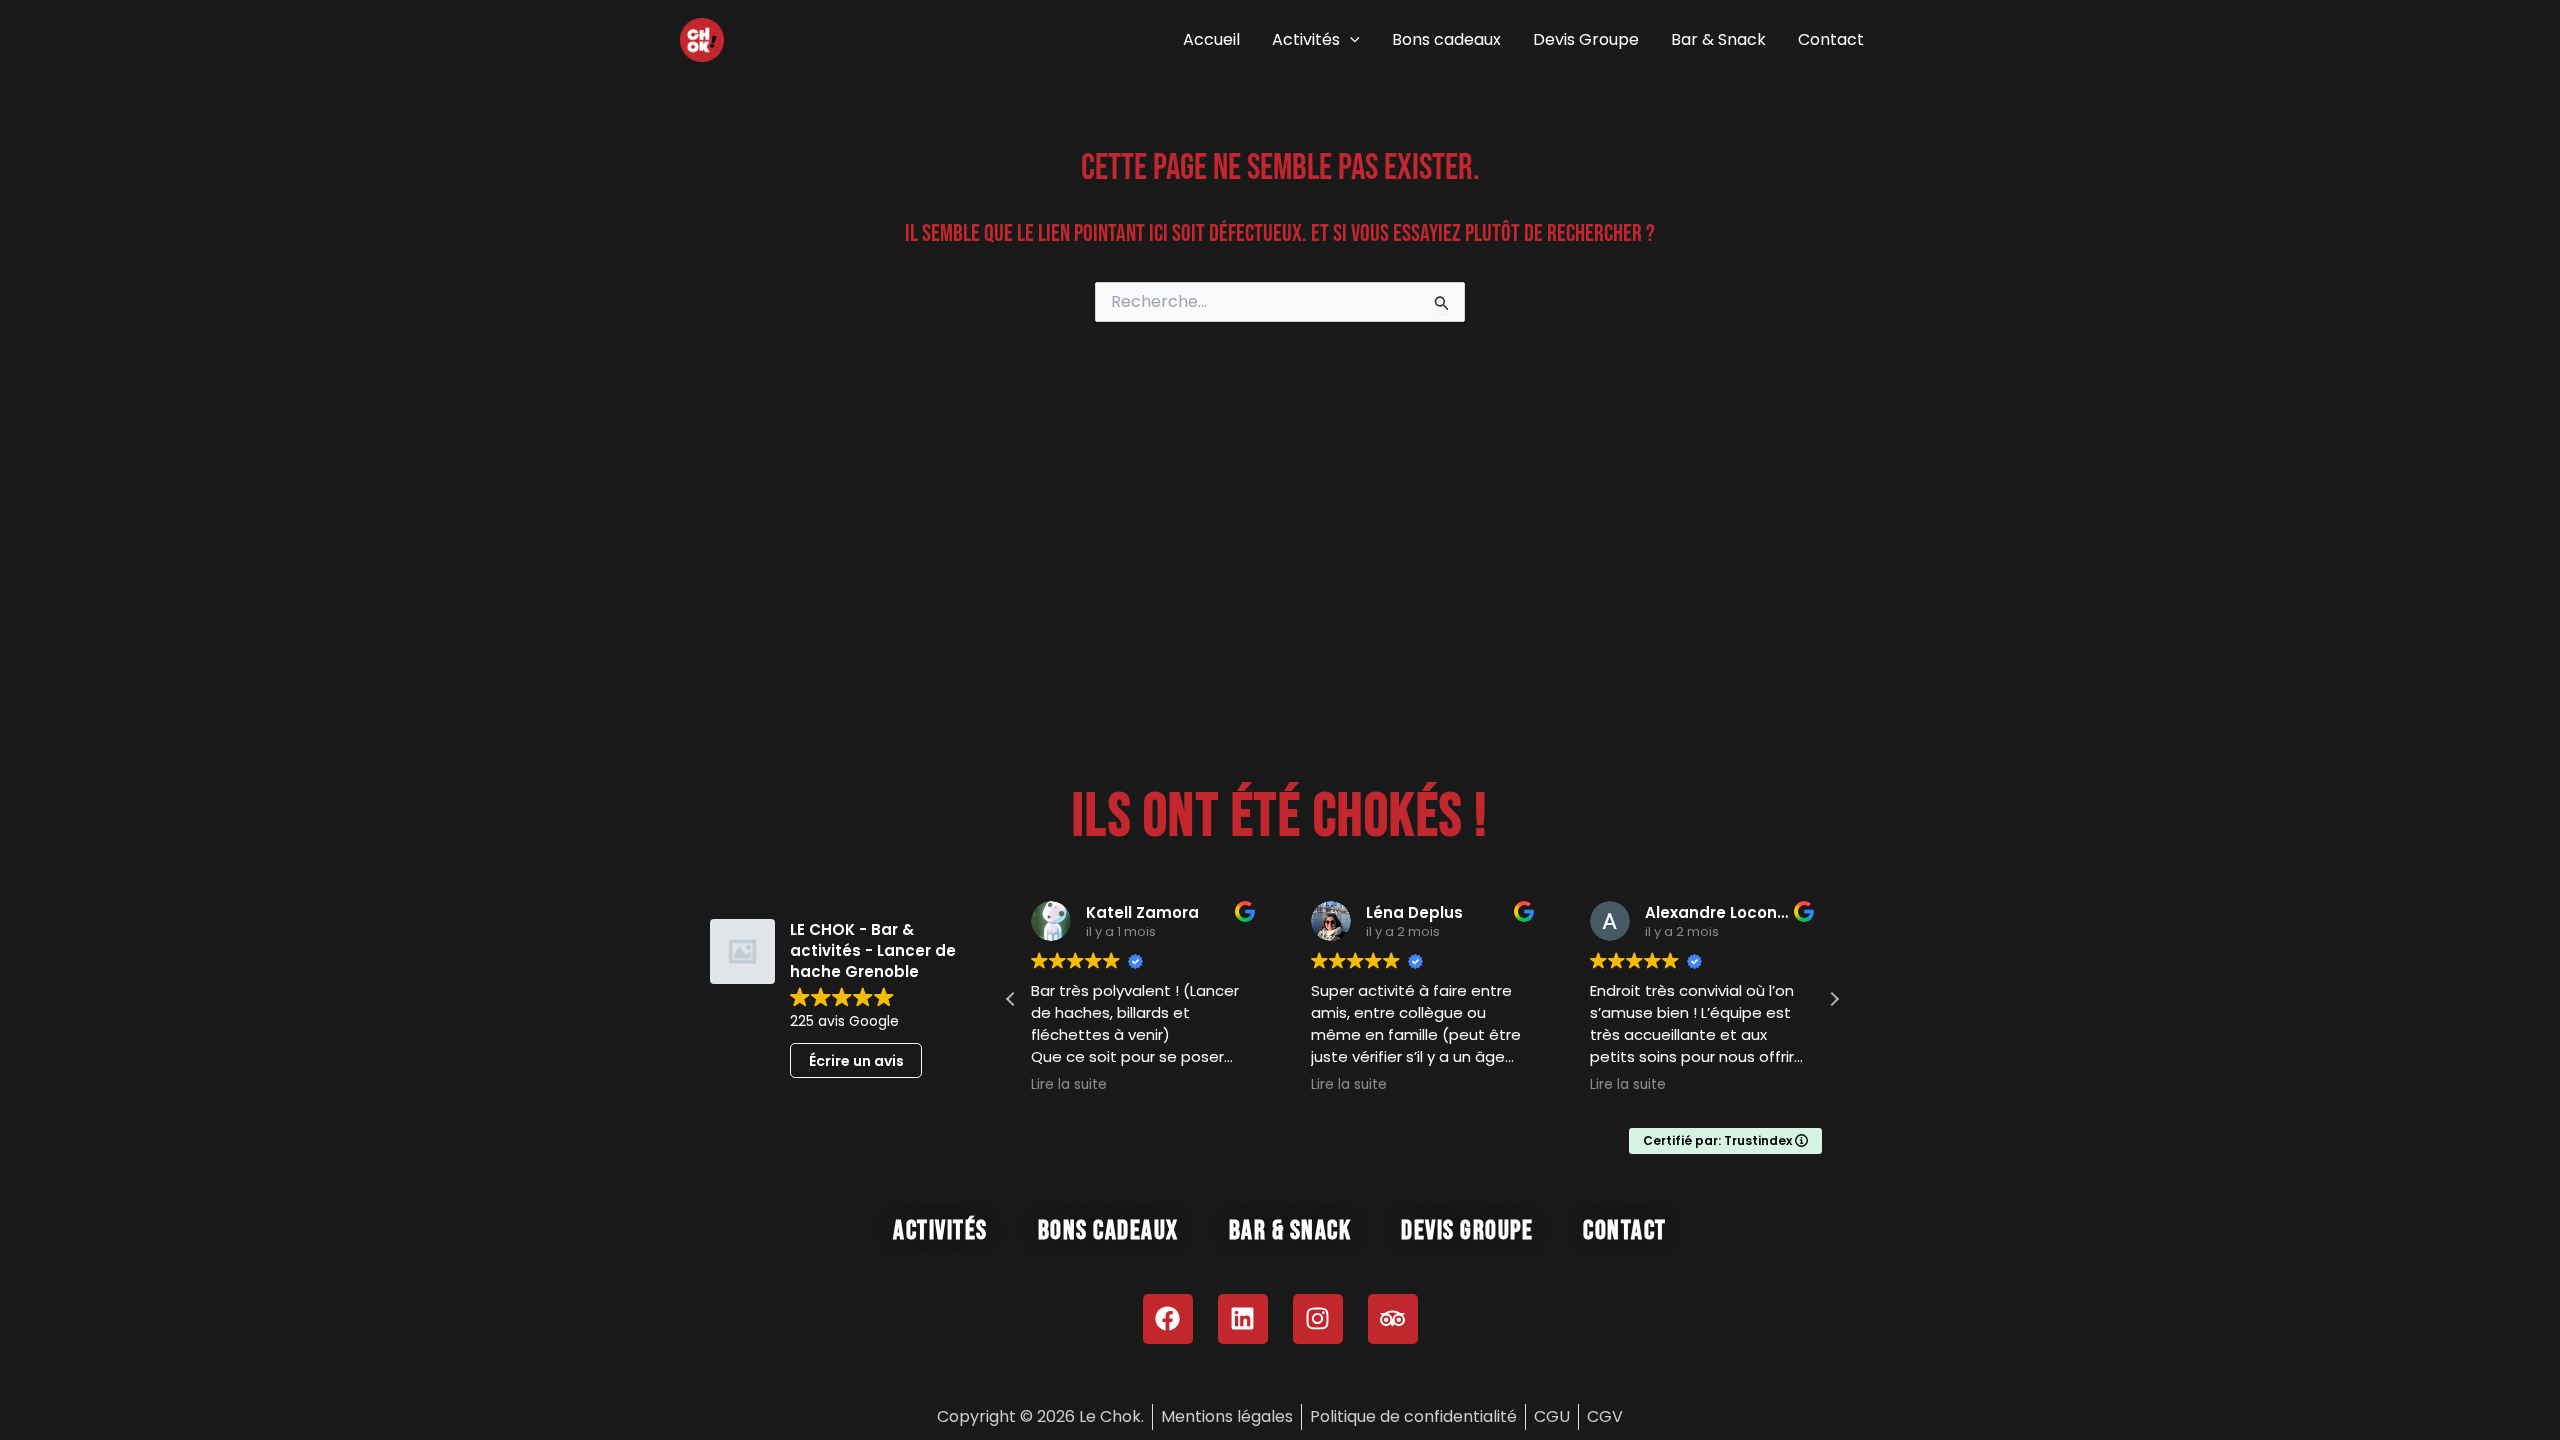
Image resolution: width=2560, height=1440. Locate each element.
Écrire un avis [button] (856, 1061)
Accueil (1211, 39)
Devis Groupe (1586, 39)
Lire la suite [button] (1069, 1085)
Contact (1831, 39)
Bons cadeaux (1446, 39)
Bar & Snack (1718, 39)
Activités (1306, 39)
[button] (1350, 40)
